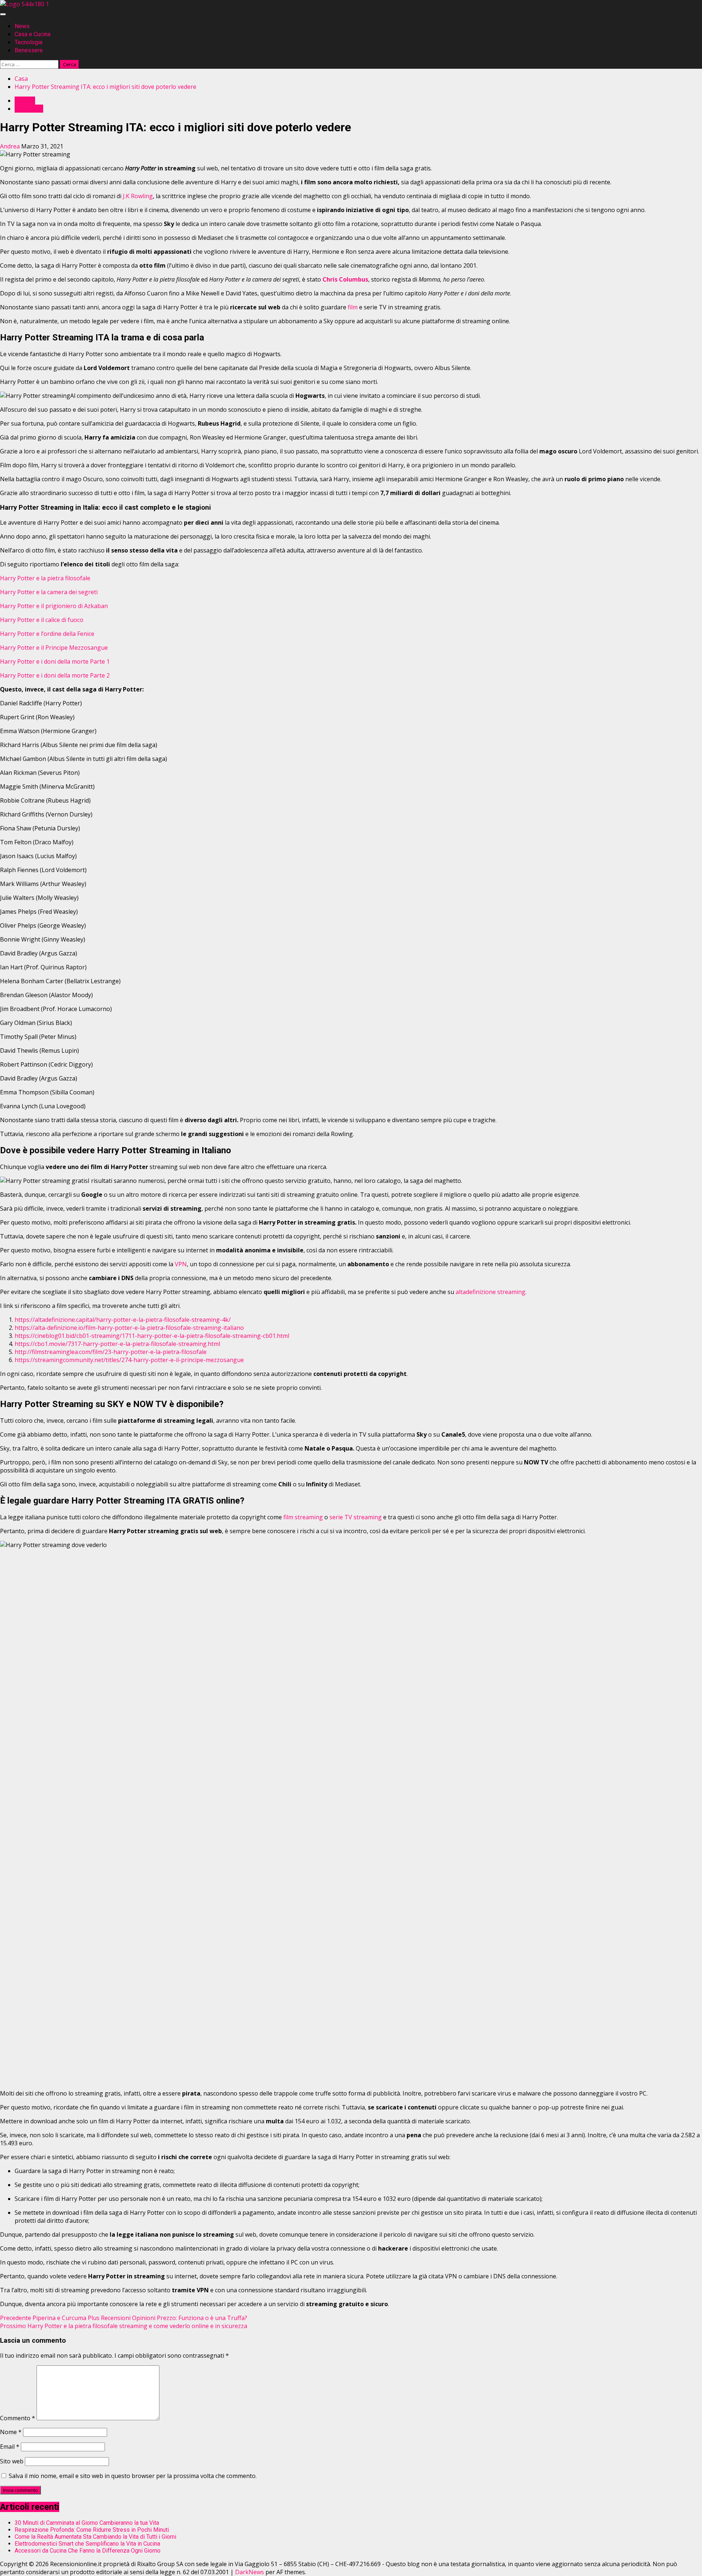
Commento (18, 2418)
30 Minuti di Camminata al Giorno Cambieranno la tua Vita (87, 2523)
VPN (181, 1264)
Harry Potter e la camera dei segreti (49, 592)
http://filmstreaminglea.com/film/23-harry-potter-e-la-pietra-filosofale (111, 1352)
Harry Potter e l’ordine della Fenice (47, 634)
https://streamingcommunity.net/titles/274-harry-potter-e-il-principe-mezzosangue (129, 1360)
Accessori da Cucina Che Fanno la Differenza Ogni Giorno (88, 2551)
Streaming (29, 109)
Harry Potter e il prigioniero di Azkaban (54, 606)
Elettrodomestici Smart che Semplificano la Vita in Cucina (87, 2544)
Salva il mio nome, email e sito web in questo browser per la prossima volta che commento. (133, 2476)
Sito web (12, 2461)
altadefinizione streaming (490, 1292)
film (353, 307)
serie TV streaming (356, 1517)
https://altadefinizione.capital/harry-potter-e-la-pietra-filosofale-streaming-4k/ (123, 1320)
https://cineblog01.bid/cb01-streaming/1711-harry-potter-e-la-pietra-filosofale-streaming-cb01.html (152, 1336)
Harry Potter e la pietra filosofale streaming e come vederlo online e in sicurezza (124, 2326)
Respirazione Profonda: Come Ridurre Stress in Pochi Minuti (92, 2530)
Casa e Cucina (33, 34)
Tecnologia (29, 42)
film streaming (303, 1517)
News (22, 26)
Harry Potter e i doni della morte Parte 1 (55, 661)
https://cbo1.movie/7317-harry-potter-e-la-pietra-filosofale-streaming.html (117, 1344)
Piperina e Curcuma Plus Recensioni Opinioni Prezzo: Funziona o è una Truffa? (124, 2318)
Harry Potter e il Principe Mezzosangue (54, 648)
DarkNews (250, 2572)
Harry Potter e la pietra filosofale (45, 578)
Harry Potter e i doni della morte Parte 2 (55, 675)
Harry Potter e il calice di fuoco (42, 620)
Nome (11, 2432)
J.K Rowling (138, 196)
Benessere (29, 50)
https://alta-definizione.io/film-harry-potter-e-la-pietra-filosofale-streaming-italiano (129, 1328)
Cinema (25, 101)
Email (10, 2447)
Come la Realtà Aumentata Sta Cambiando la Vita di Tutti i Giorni (95, 2537)
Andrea (11, 146)
